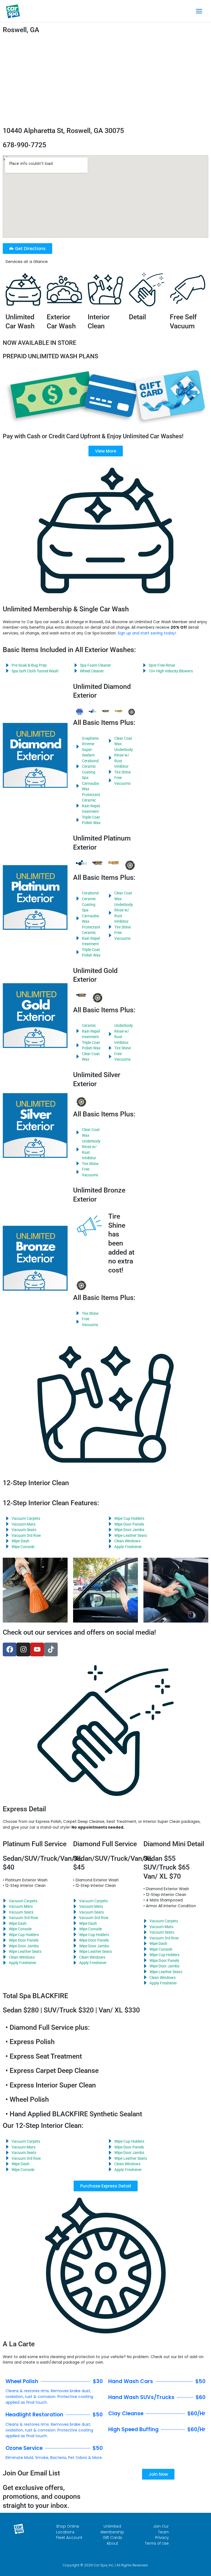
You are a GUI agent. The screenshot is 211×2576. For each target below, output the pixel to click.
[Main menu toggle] (199, 11)
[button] (106, 2186)
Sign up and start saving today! (147, 633)
